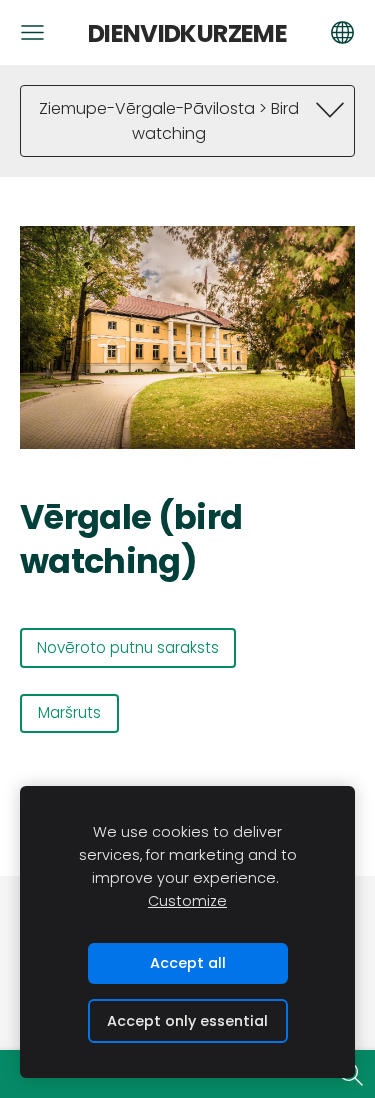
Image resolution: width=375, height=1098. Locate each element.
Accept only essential (187, 1021)
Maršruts (69, 712)
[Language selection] (342, 32)
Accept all (188, 963)
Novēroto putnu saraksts (128, 647)
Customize (187, 901)
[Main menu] (32, 32)
